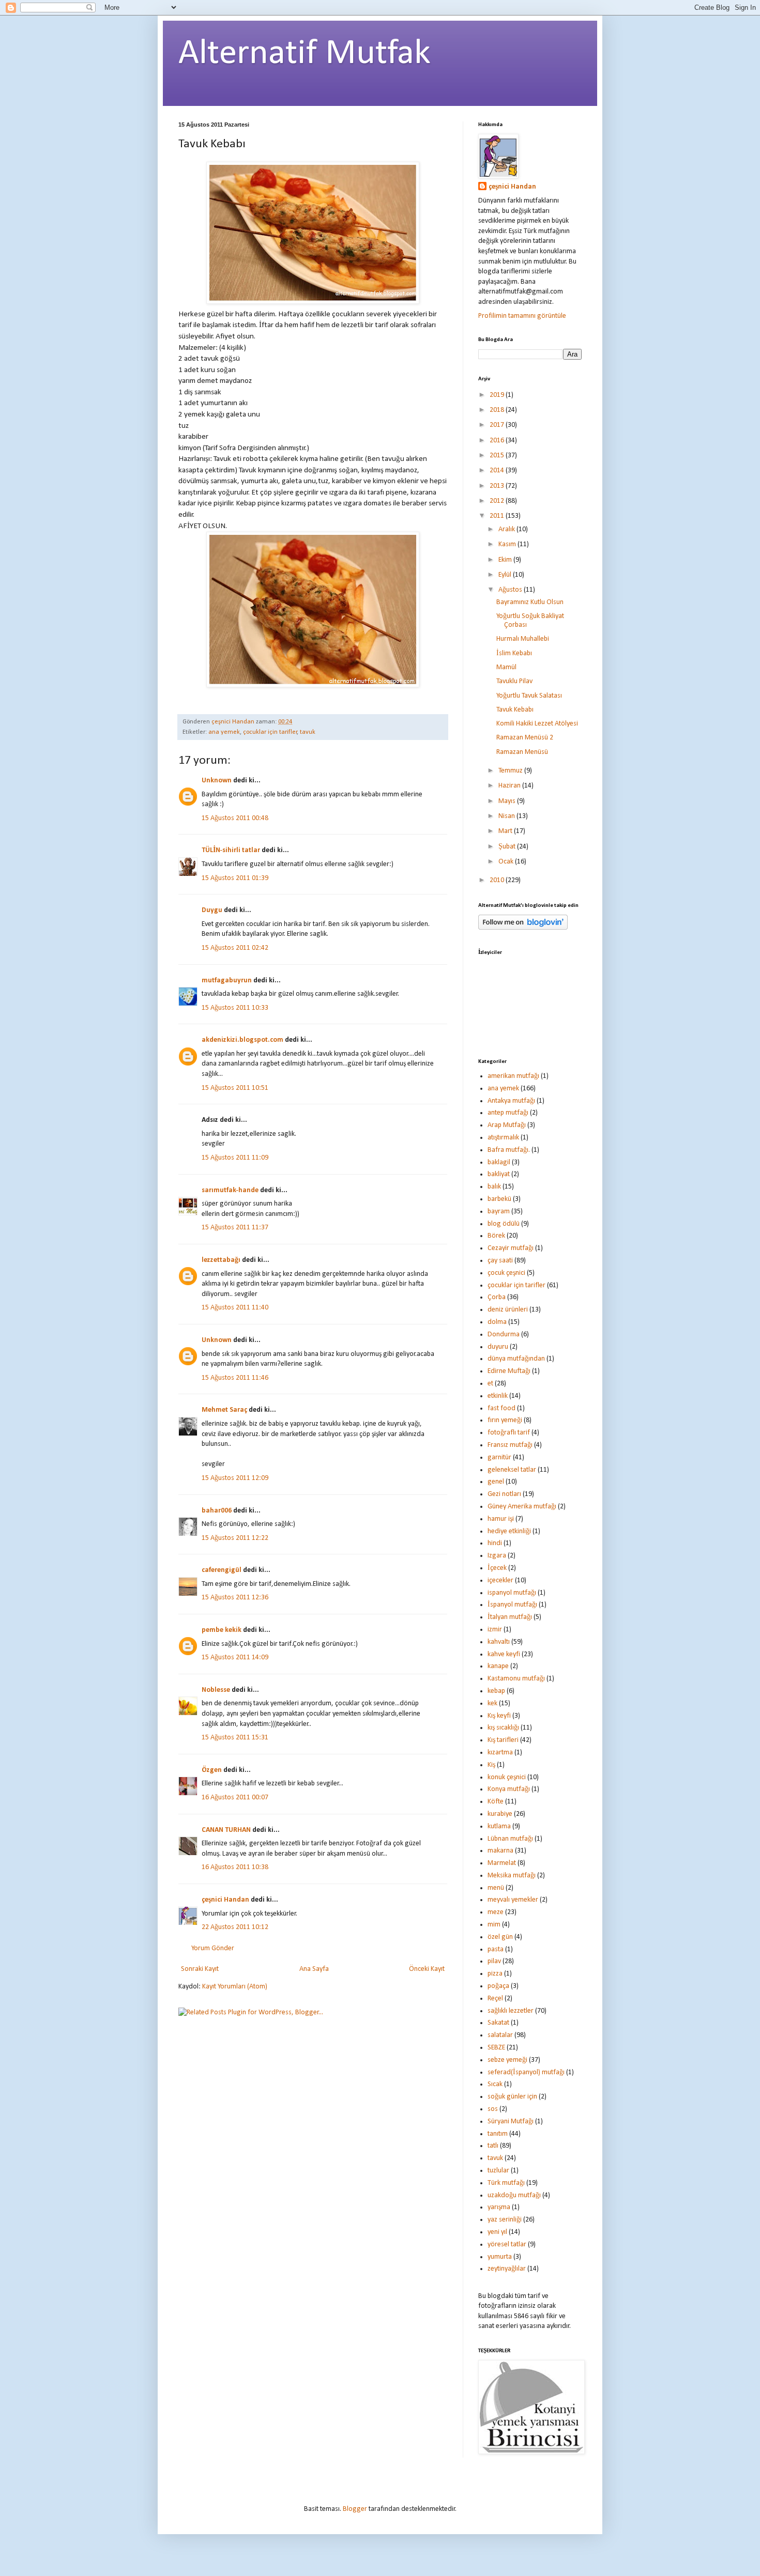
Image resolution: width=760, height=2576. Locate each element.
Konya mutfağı (509, 1789)
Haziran (510, 786)
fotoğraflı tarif (509, 1433)
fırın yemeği (505, 1420)
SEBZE (496, 2048)
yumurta (500, 2257)
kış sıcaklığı (503, 1728)
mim (494, 1925)
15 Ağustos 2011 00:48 (235, 818)
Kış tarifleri (503, 1740)
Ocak (507, 862)
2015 (498, 456)
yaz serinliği (505, 2220)
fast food (501, 1408)
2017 (498, 425)
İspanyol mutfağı (512, 1605)
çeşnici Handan (225, 1900)
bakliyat (499, 1174)
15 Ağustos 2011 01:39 (235, 878)
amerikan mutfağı (513, 1076)
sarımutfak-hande (230, 1190)
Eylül (506, 575)
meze (496, 1912)
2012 (498, 501)
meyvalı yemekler (513, 1900)
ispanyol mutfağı (512, 1593)
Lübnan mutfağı (510, 1839)
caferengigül (222, 1570)
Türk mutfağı (506, 2183)
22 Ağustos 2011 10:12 (235, 1927)
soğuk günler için (512, 2097)
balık (494, 1187)
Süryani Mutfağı (511, 2122)
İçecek (497, 1568)
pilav (494, 1961)
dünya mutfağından (516, 1359)
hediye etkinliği (509, 1531)
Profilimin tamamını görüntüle (522, 316)
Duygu (212, 910)
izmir (495, 1630)
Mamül (506, 667)
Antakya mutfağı (511, 1101)
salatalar (500, 2035)
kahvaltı (499, 1642)
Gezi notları (504, 1494)
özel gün (500, 1937)
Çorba (497, 1297)
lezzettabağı (221, 1260)
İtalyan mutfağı (510, 1617)
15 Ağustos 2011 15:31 (235, 1738)
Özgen (212, 1770)
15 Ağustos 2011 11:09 (235, 1158)
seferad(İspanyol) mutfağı (526, 2072)
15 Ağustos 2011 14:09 (235, 1657)
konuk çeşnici (507, 1777)
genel (496, 1482)
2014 (498, 471)
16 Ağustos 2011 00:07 (235, 1798)
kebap (496, 1691)
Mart (506, 831)
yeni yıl (497, 2232)
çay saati (500, 1261)
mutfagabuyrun (227, 981)
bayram (499, 1212)
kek (492, 1703)
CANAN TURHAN (226, 1830)
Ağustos (511, 590)
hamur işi (501, 1519)
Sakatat (498, 2023)
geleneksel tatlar (512, 1470)
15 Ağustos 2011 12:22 (235, 1538)
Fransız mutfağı (510, 1445)
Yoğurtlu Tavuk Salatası (529, 696)
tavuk (308, 732)
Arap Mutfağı (507, 1125)
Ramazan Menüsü (522, 752)
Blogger (355, 2509)
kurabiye (500, 1814)
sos (493, 2109)
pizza (495, 1974)
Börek (496, 1236)
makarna (500, 1851)
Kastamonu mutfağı (516, 1679)
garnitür (499, 1457)
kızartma (500, 1753)
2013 (498, 486)
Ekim (506, 560)
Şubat (508, 847)
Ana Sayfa (314, 1969)
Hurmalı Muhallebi (523, 639)
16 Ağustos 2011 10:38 (235, 1867)
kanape (498, 1666)
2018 (498, 410)
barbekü (499, 1199)
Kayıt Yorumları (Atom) (235, 1987)
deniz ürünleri (508, 1310)
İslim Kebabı (514, 653)
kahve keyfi (504, 1654)
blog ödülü (504, 1224)
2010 (498, 880)
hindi (495, 1543)
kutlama (499, 1826)
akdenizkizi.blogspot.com (242, 1040)
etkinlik (498, 1396)
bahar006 (217, 1511)
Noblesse (216, 1690)
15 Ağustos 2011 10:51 (235, 1088)
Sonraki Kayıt (200, 1969)
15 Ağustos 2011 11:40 (235, 1308)
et (490, 1384)
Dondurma (504, 1335)
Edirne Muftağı (509, 1371)
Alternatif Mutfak (305, 54)
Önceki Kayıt (427, 1969)
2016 (498, 441)
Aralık (507, 529)
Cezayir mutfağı (511, 1248)
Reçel (495, 1999)
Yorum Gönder (213, 1948)
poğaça (498, 1986)
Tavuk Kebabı (515, 710)
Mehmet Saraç (224, 1410)
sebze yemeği (507, 2060)
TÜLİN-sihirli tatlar (231, 850)
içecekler (500, 1580)
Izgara (497, 1556)
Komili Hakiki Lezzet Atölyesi (537, 724)
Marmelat (502, 1863)
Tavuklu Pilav (514, 681)
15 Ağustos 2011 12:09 (235, 1478)
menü (496, 1888)
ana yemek (224, 732)
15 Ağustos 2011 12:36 (235, 1598)
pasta (496, 1949)
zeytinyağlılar (507, 2269)
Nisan (507, 816)
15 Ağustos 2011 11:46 (235, 1378)
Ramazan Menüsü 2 (525, 738)
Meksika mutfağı (512, 1876)
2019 (498, 395)
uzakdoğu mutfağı (514, 2195)
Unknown (217, 781)
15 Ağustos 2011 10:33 (235, 1008)
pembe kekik (222, 1630)
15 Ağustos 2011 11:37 (235, 1228)
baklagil (499, 1162)
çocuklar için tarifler (270, 732)
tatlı (493, 2146)
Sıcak (495, 2084)
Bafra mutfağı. (509, 1150)
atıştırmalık (503, 1138)
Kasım (508, 544)
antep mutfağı (508, 1113)
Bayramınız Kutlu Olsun (530, 602)
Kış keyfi (499, 1716)
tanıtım (498, 2134)
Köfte (496, 1802)
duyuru (498, 1347)
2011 (498, 516)
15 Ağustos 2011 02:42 (235, 948)
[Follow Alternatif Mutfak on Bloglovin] (523, 928)
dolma (497, 1322)
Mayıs (508, 801)
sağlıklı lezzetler (511, 2011)
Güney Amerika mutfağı (522, 1507)
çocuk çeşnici (506, 1273)
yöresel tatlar (507, 2245)
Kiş (491, 1765)
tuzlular (498, 2171)
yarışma (499, 2207)
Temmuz (511, 771)
